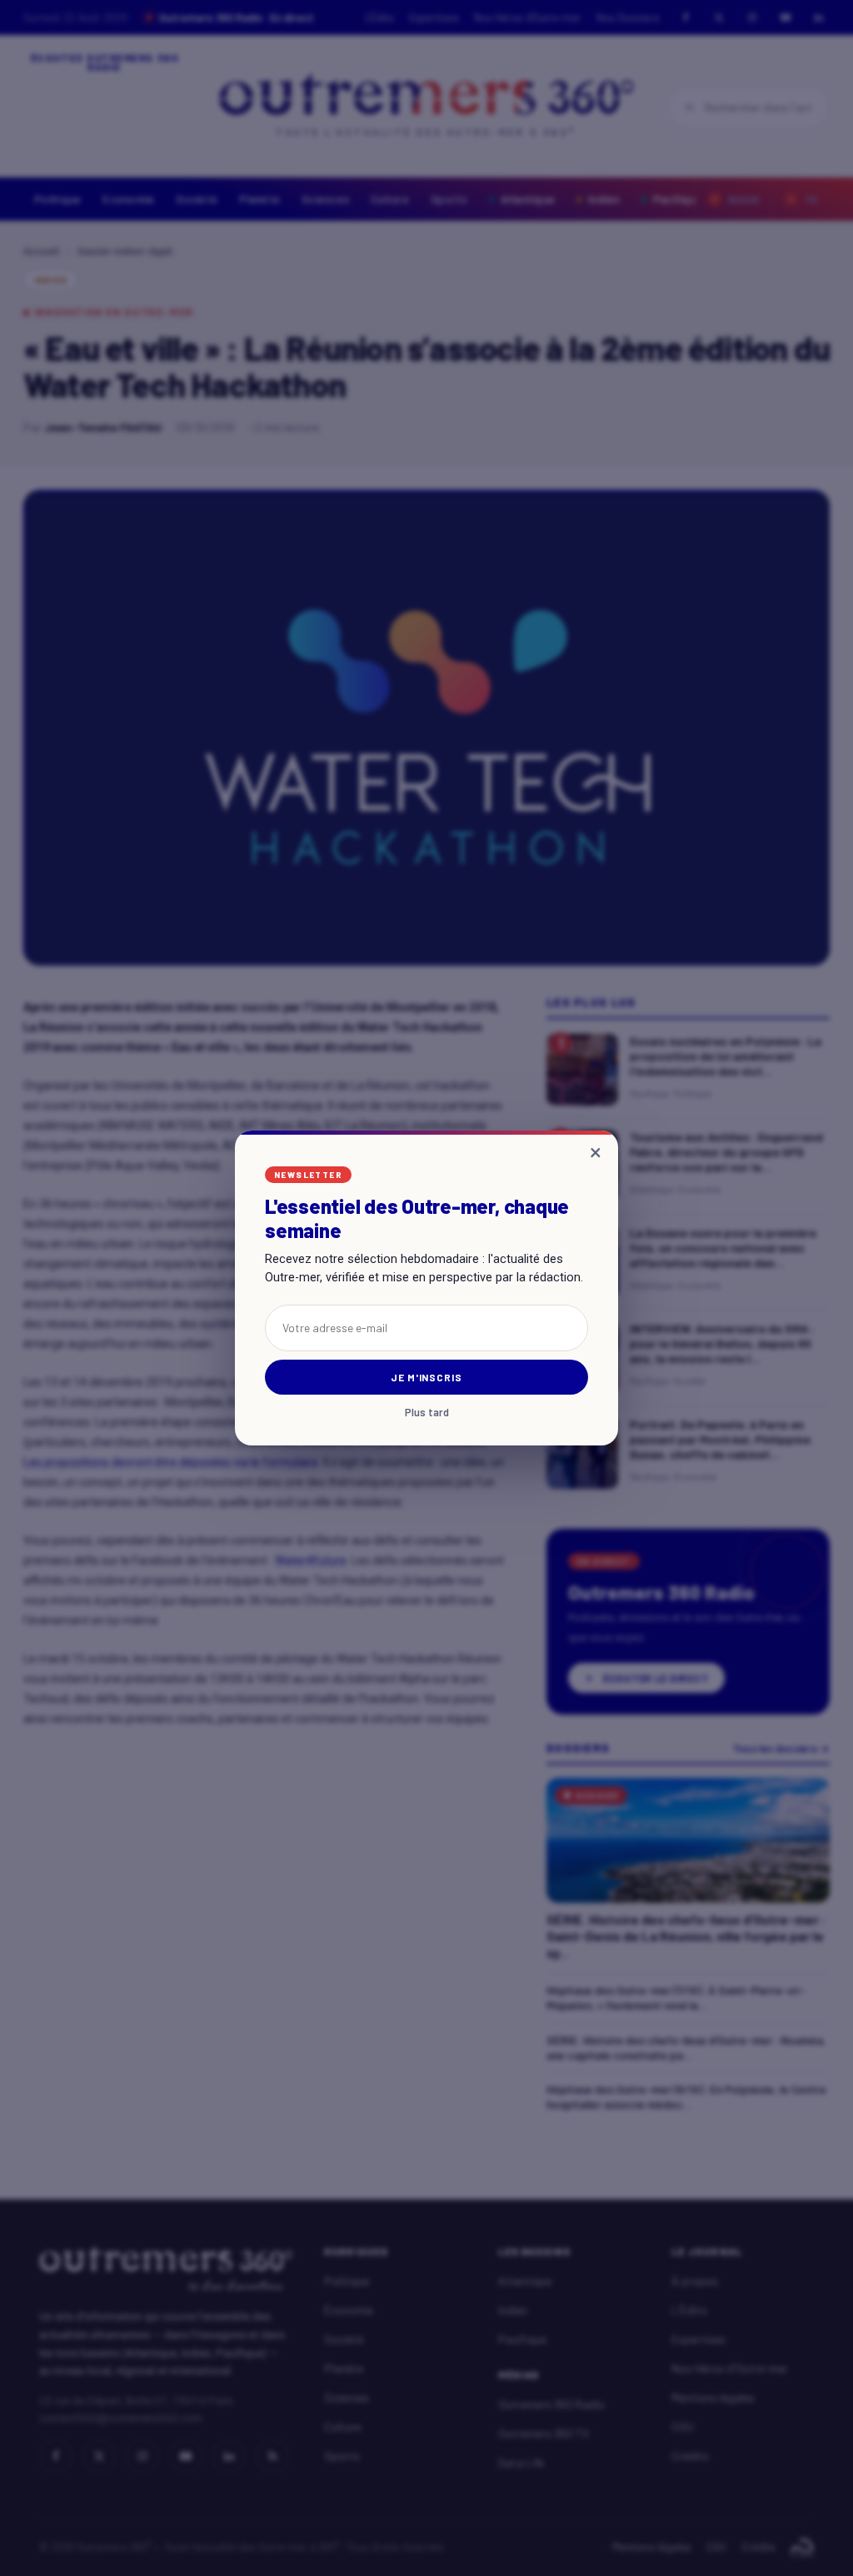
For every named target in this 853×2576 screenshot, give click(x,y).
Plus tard (427, 1413)
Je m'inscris (427, 1377)
